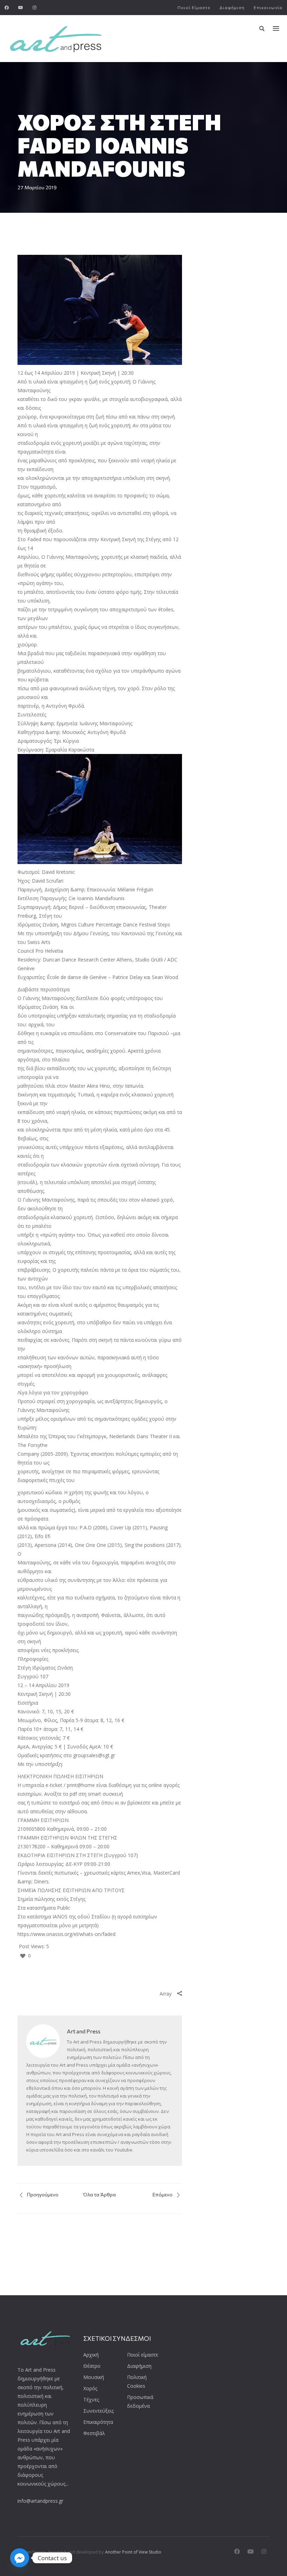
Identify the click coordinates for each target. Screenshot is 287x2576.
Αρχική (91, 2355)
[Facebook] (7, 8)
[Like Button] (23, 1956)
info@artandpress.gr (40, 2501)
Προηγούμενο (42, 2194)
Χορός (90, 2388)
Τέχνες (91, 2400)
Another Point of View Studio (133, 2552)
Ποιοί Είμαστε (194, 7)
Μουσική (94, 2377)
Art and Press (84, 2031)
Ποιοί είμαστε (143, 2355)
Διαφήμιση (232, 7)
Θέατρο (92, 2366)
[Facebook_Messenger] (20, 2558)
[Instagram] (35, 8)
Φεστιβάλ (94, 2433)
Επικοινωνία (268, 7)
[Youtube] (21, 8)
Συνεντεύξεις (99, 2411)
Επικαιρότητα (98, 2422)
